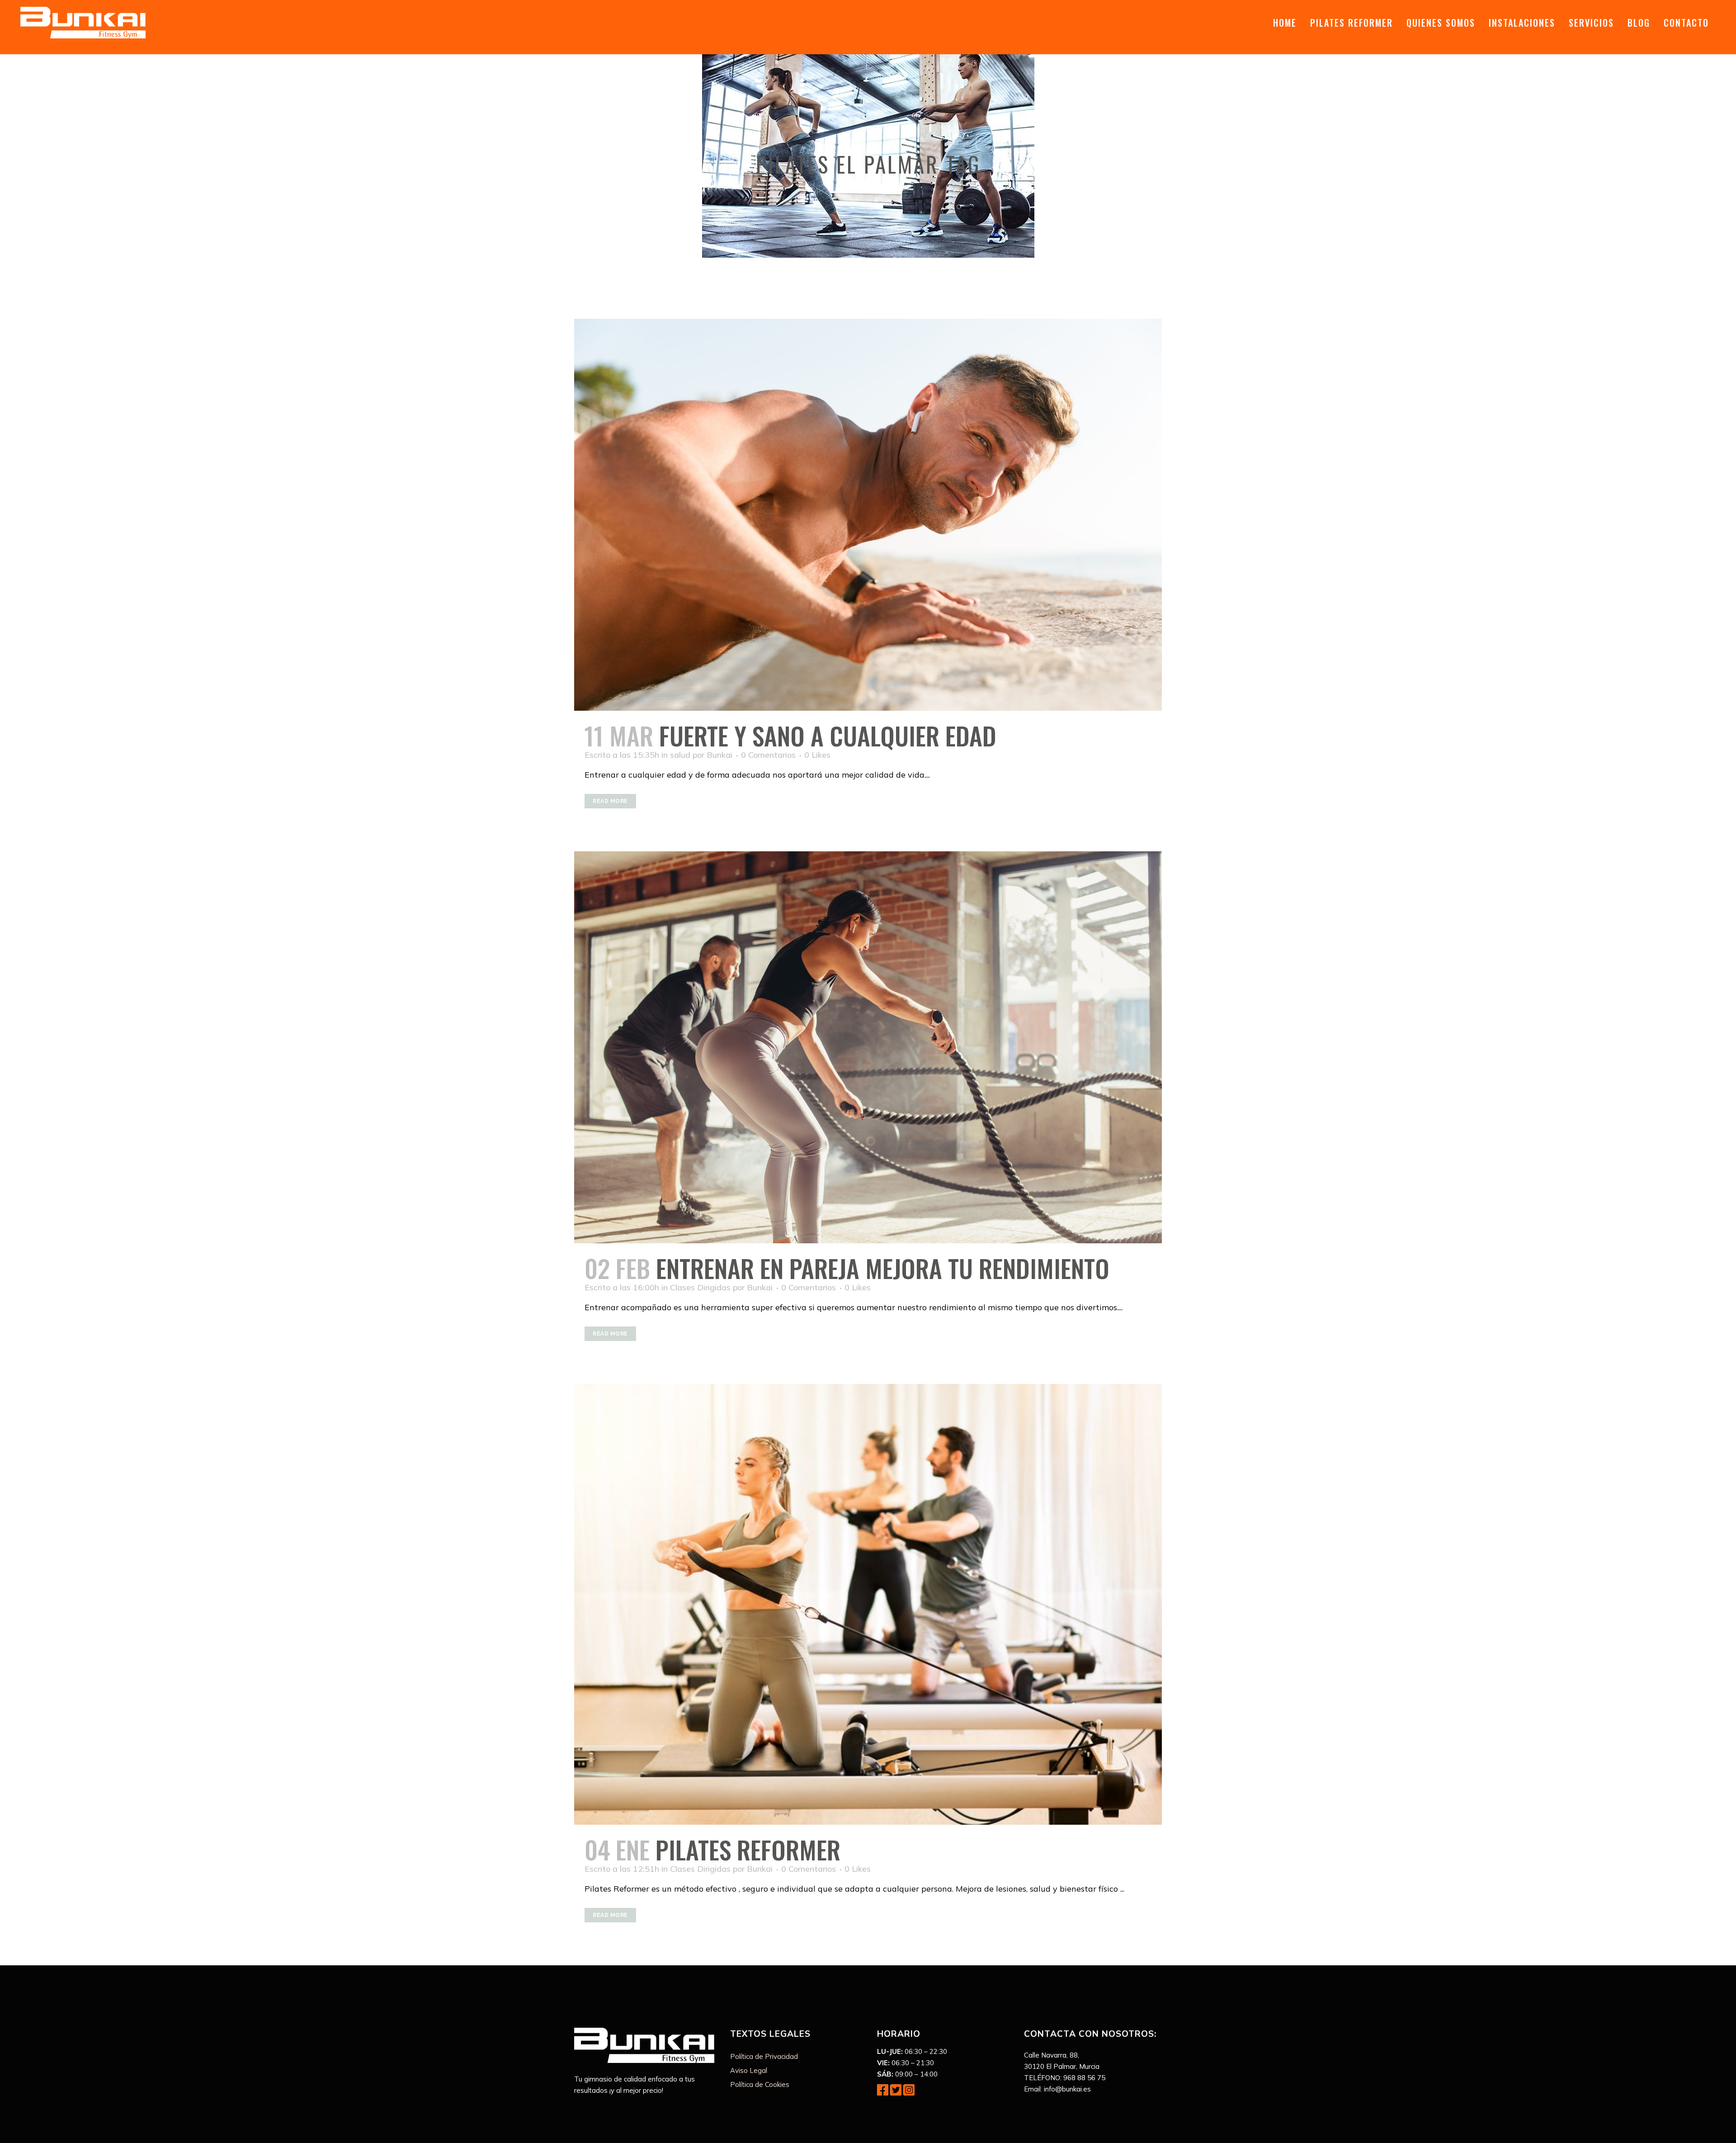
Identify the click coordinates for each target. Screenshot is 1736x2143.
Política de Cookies (760, 2084)
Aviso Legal (749, 2070)
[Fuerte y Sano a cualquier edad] (868, 515)
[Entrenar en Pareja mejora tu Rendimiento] (868, 1047)
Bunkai (719, 755)
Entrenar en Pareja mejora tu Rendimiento (883, 1268)
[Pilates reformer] (868, 1604)
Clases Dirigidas (700, 1287)
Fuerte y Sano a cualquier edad (828, 735)
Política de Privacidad (764, 2056)
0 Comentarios (768, 755)
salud (680, 755)
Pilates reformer (748, 1849)
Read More (610, 801)
